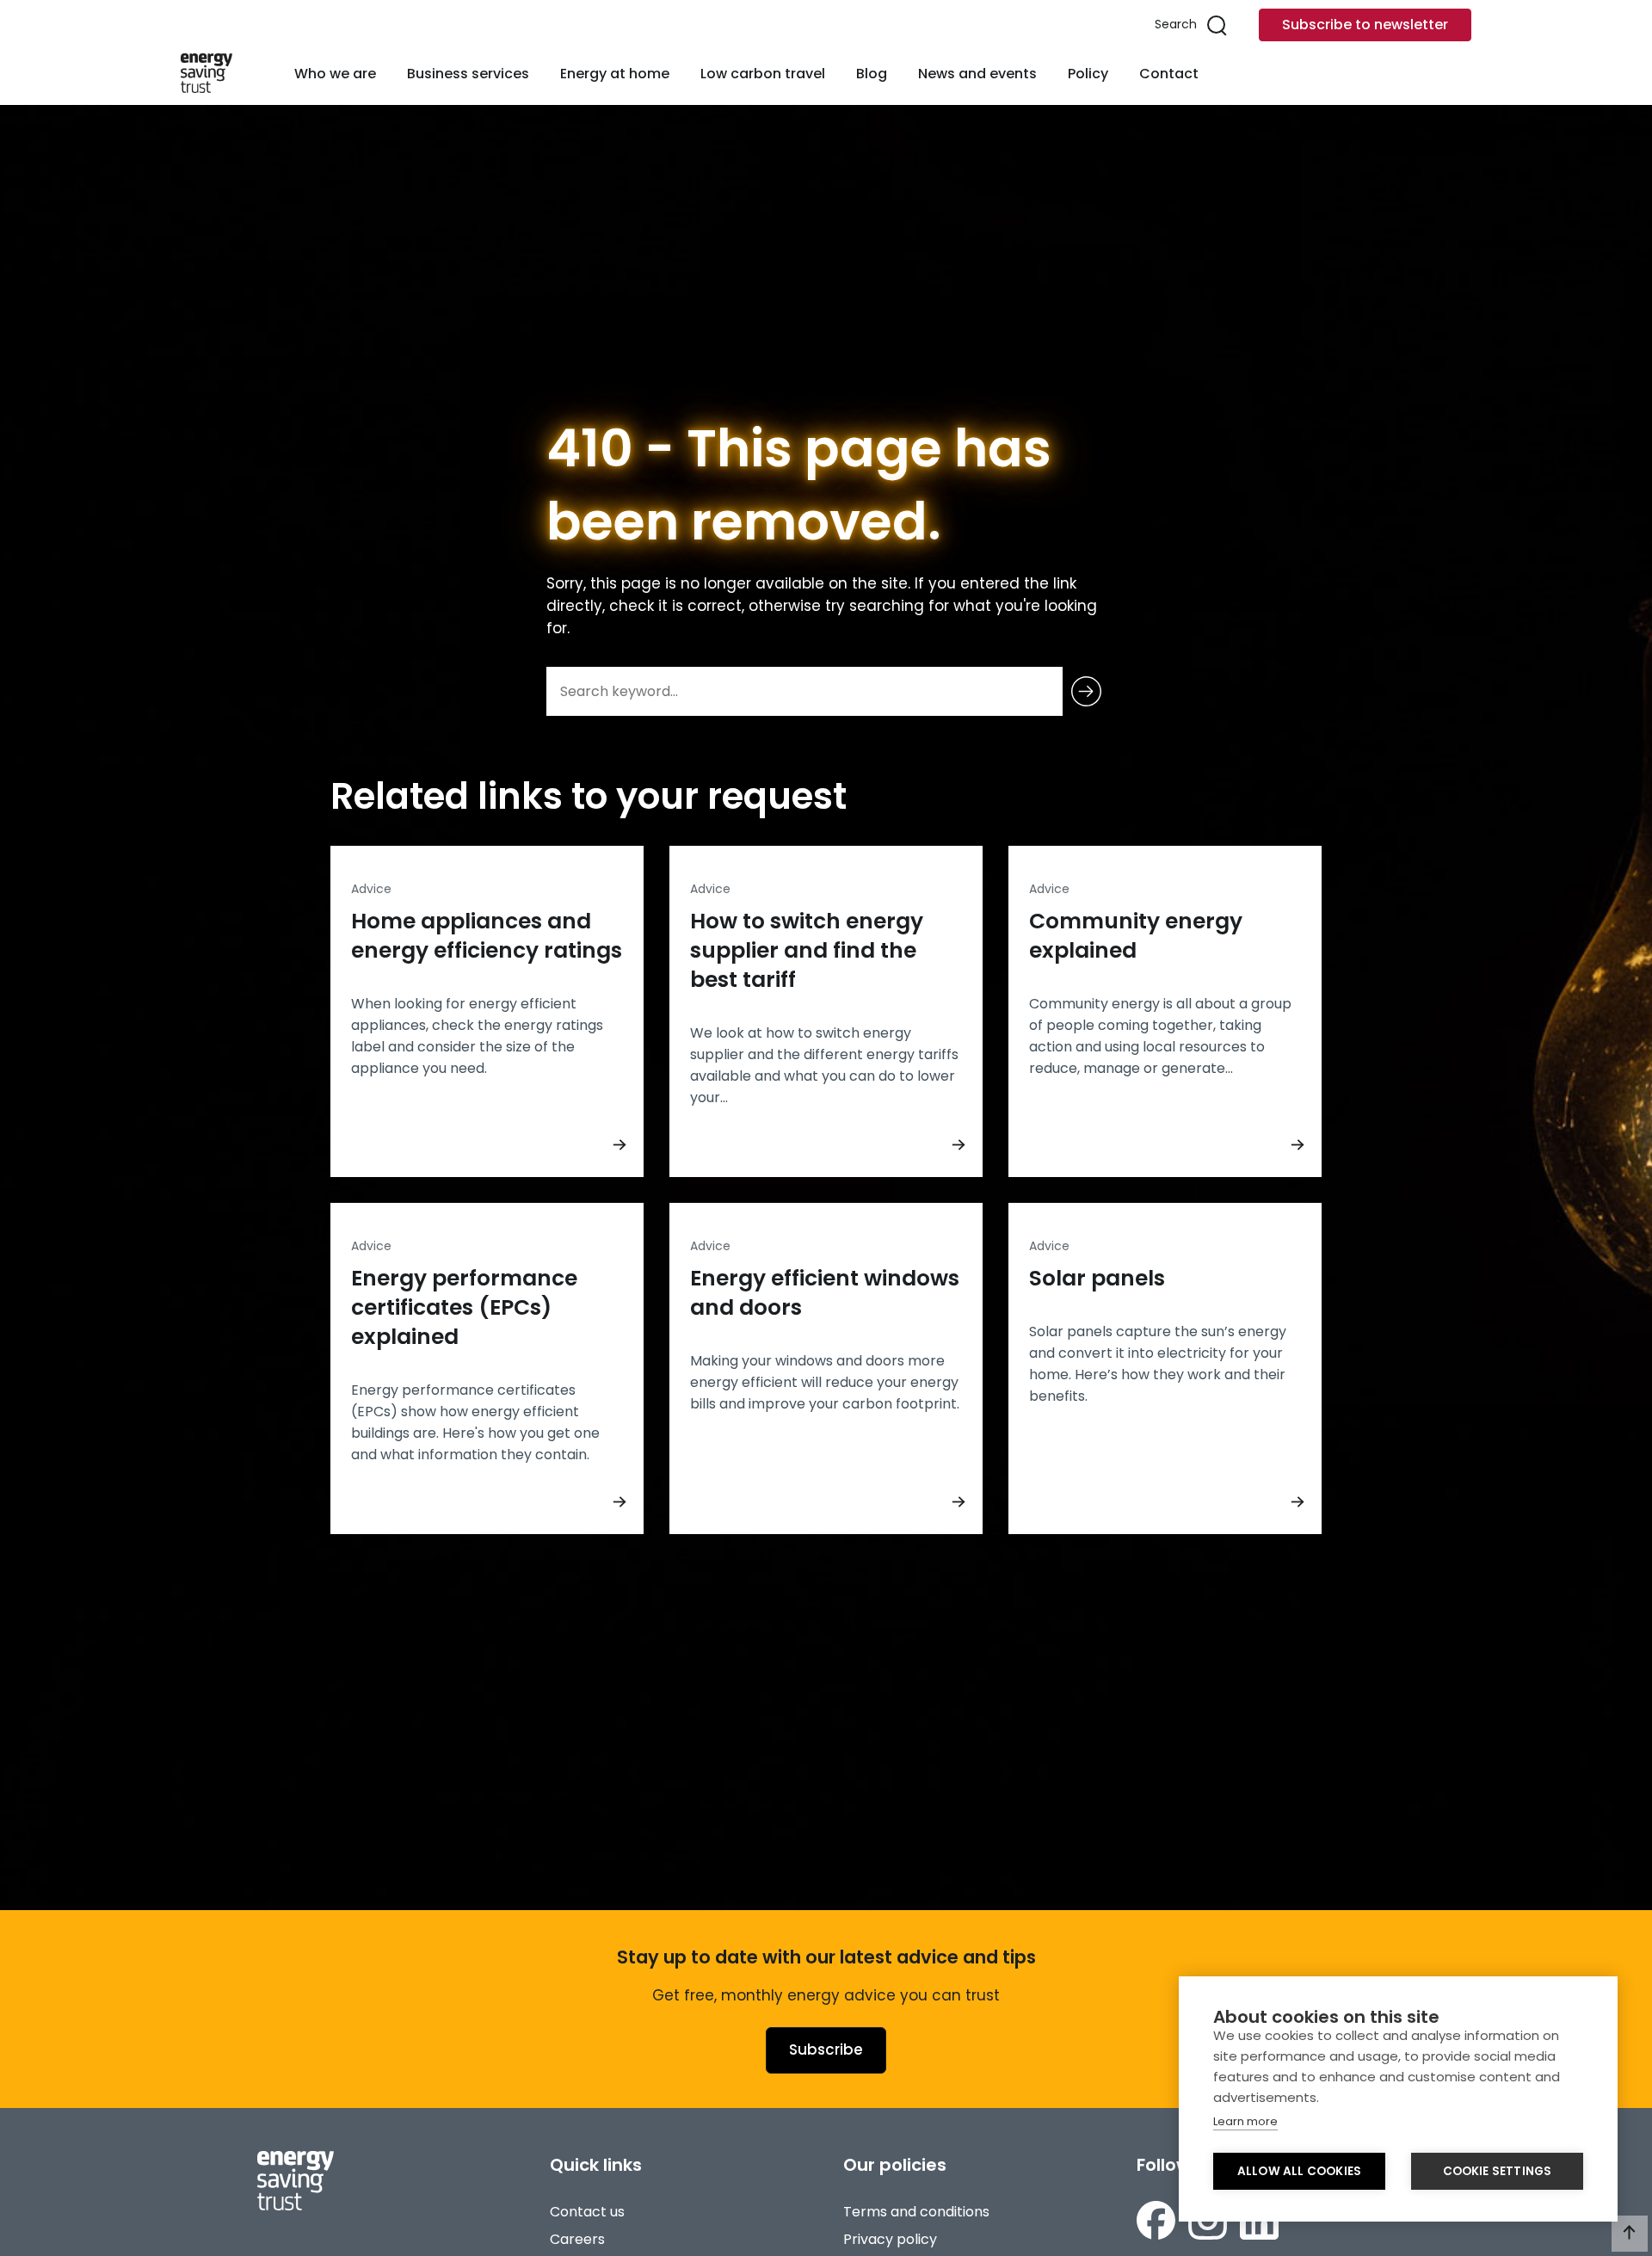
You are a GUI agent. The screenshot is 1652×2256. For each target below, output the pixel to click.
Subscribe (826, 2050)
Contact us (587, 2212)
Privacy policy (890, 2239)
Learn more (1245, 2121)
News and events (977, 74)
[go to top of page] (1630, 2234)
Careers (577, 2239)
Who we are (335, 74)
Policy (1088, 74)
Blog (872, 74)
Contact (1169, 74)
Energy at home (615, 74)
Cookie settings (1498, 2171)
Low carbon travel (763, 74)
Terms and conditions (916, 2212)
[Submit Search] (1086, 691)
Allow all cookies (1299, 2171)
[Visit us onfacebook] (1156, 2220)
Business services (468, 74)
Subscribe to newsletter (1365, 25)
